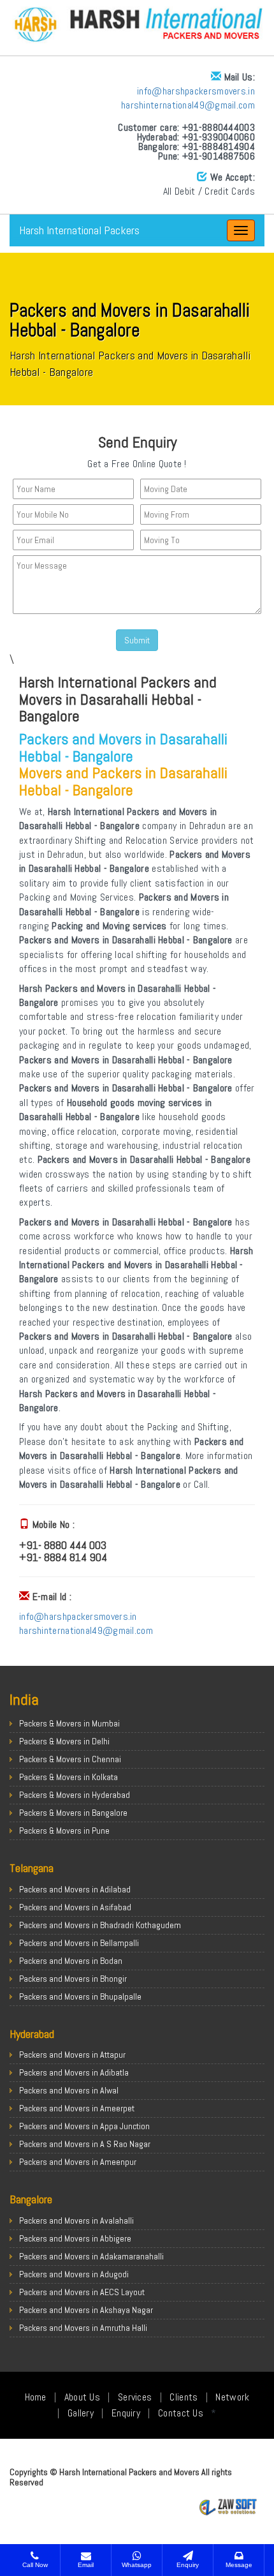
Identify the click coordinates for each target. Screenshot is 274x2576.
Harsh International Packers (79, 230)
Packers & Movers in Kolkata (68, 1777)
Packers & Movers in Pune (64, 1831)
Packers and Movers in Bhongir (73, 1979)
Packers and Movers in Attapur (72, 2055)
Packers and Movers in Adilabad (75, 1889)
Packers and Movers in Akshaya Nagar (86, 2310)
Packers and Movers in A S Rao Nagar (85, 2144)
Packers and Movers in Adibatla (74, 2072)
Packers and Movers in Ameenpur (78, 2162)
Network (232, 2397)
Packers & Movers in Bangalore (73, 1813)
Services (135, 2397)
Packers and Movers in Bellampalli (79, 1943)
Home (36, 2397)
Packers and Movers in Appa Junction (84, 2126)
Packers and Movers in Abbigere (75, 2238)
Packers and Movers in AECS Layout (82, 2292)
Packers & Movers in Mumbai (69, 1723)
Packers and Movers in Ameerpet (77, 2108)
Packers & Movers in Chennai (70, 1759)
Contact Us (181, 2413)
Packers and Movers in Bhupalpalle (80, 1996)
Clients (184, 2397)
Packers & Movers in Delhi (64, 1741)
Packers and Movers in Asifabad (75, 1907)
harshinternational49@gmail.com (188, 105)
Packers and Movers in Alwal (69, 2090)
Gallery (81, 2413)
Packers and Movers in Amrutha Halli (83, 2328)
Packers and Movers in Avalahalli (76, 2220)
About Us (82, 2397)
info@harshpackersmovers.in (196, 91)
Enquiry (126, 2413)
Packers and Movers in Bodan (71, 1961)
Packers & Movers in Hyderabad (75, 1795)
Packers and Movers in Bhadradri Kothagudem (100, 1925)
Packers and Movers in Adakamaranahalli (91, 2256)
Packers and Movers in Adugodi (74, 2274)
